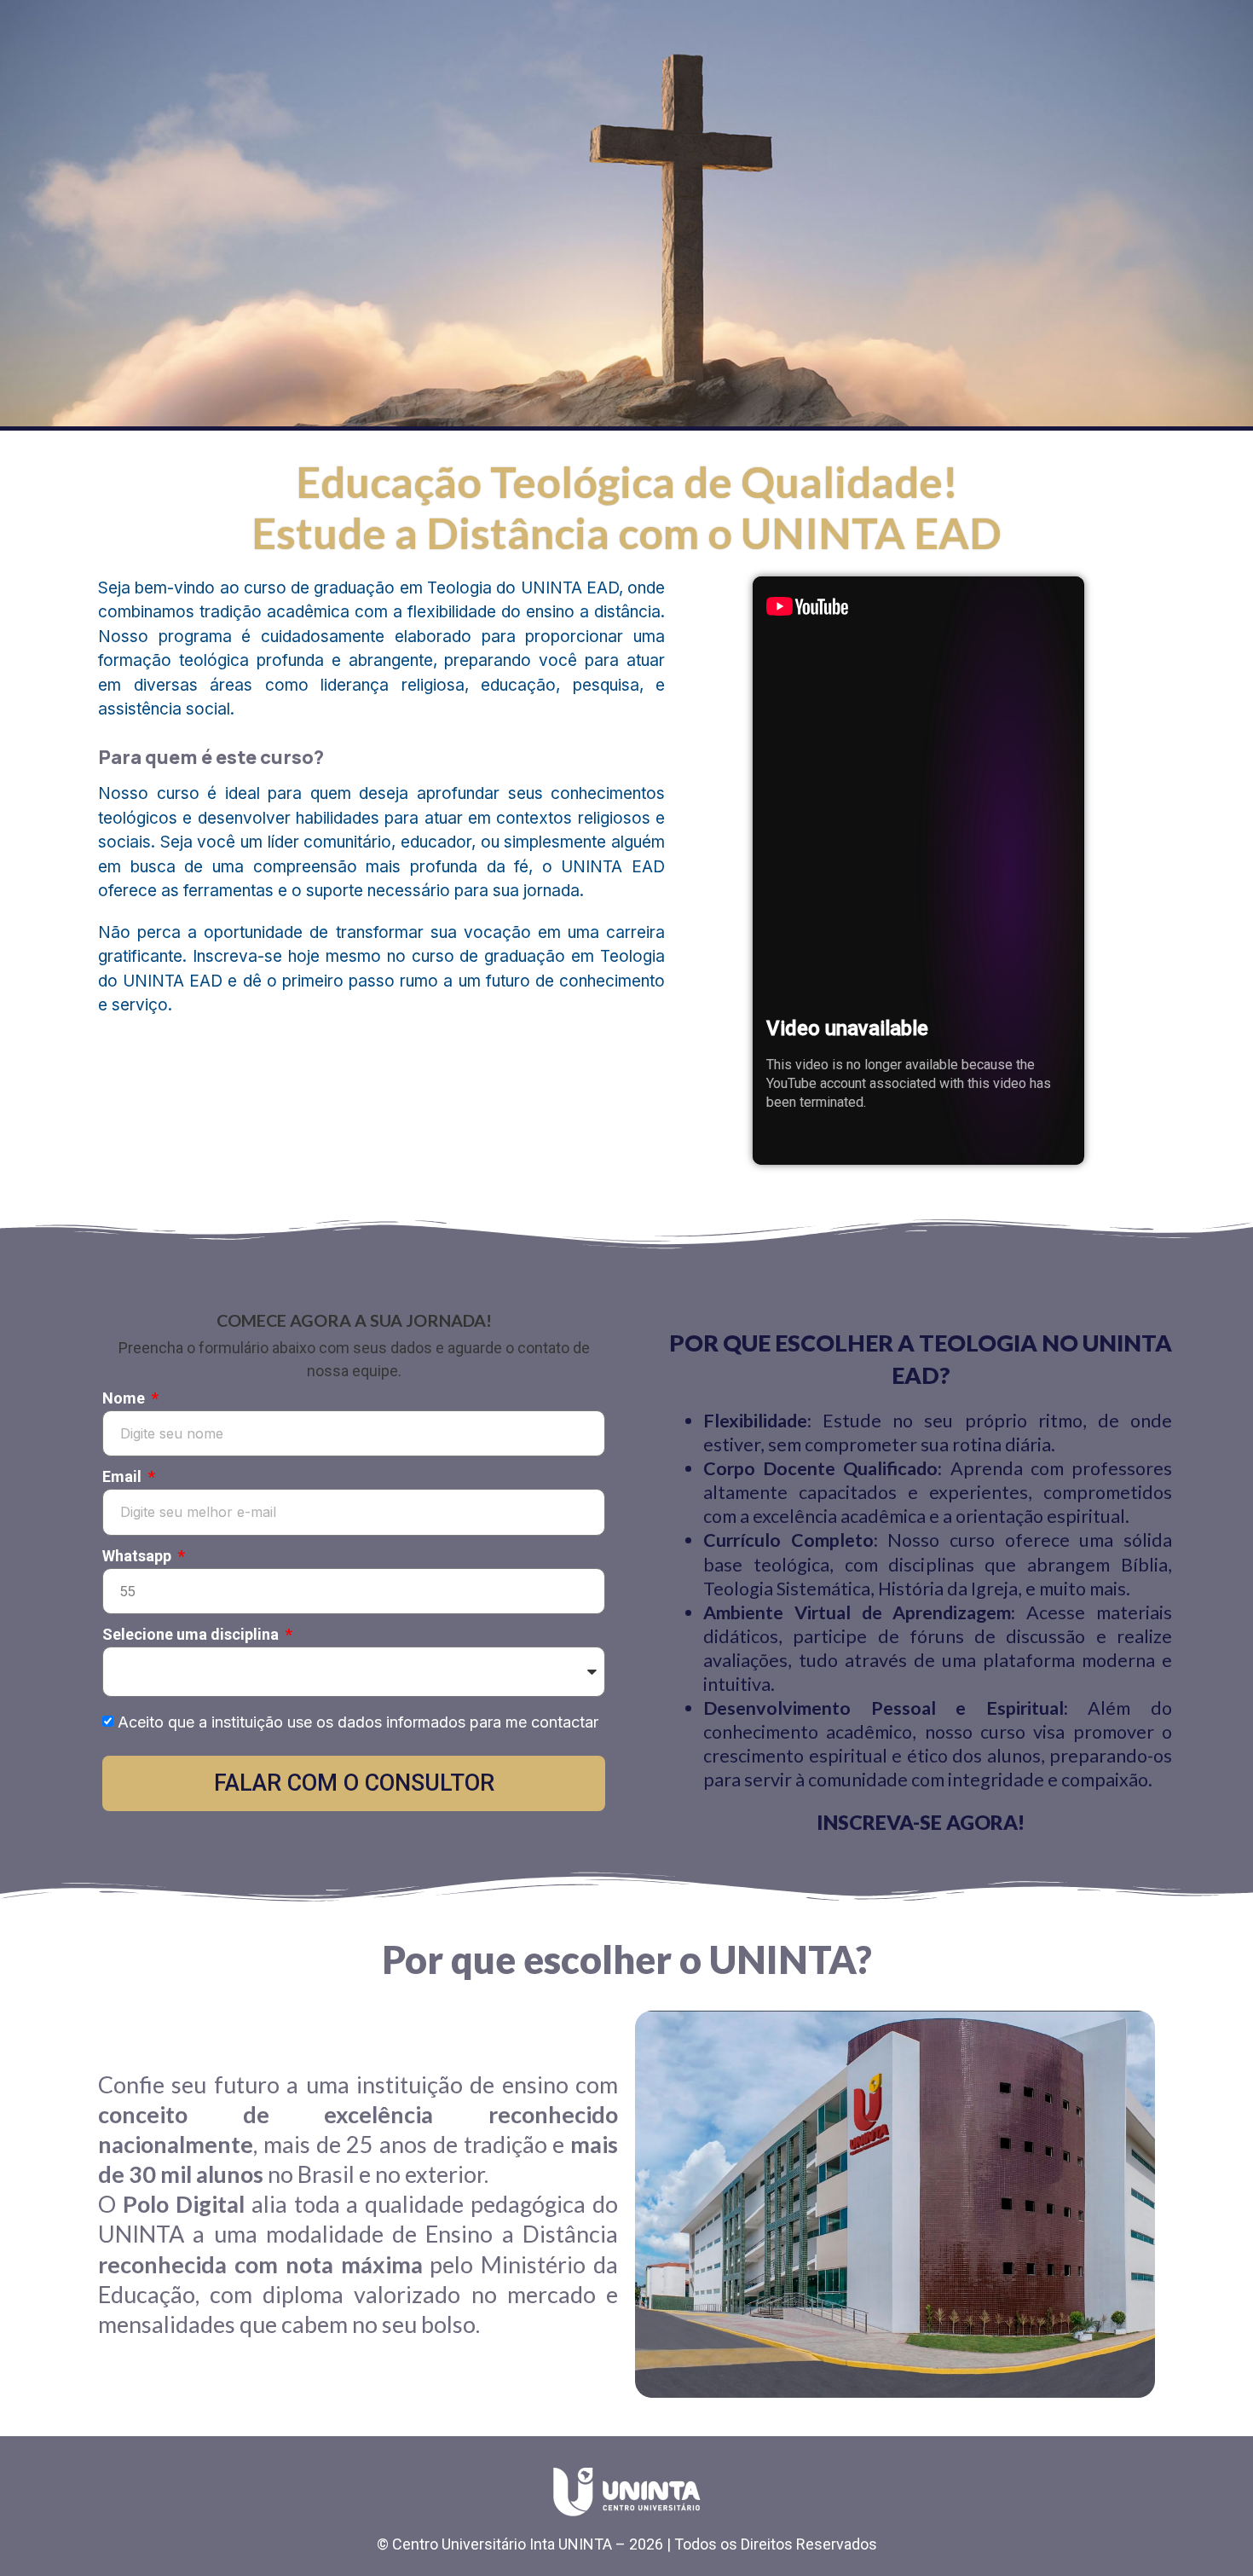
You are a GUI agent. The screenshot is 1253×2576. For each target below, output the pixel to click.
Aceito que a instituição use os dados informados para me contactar (358, 1722)
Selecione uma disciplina (192, 1635)
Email (124, 1477)
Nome (125, 1399)
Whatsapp (139, 1557)
